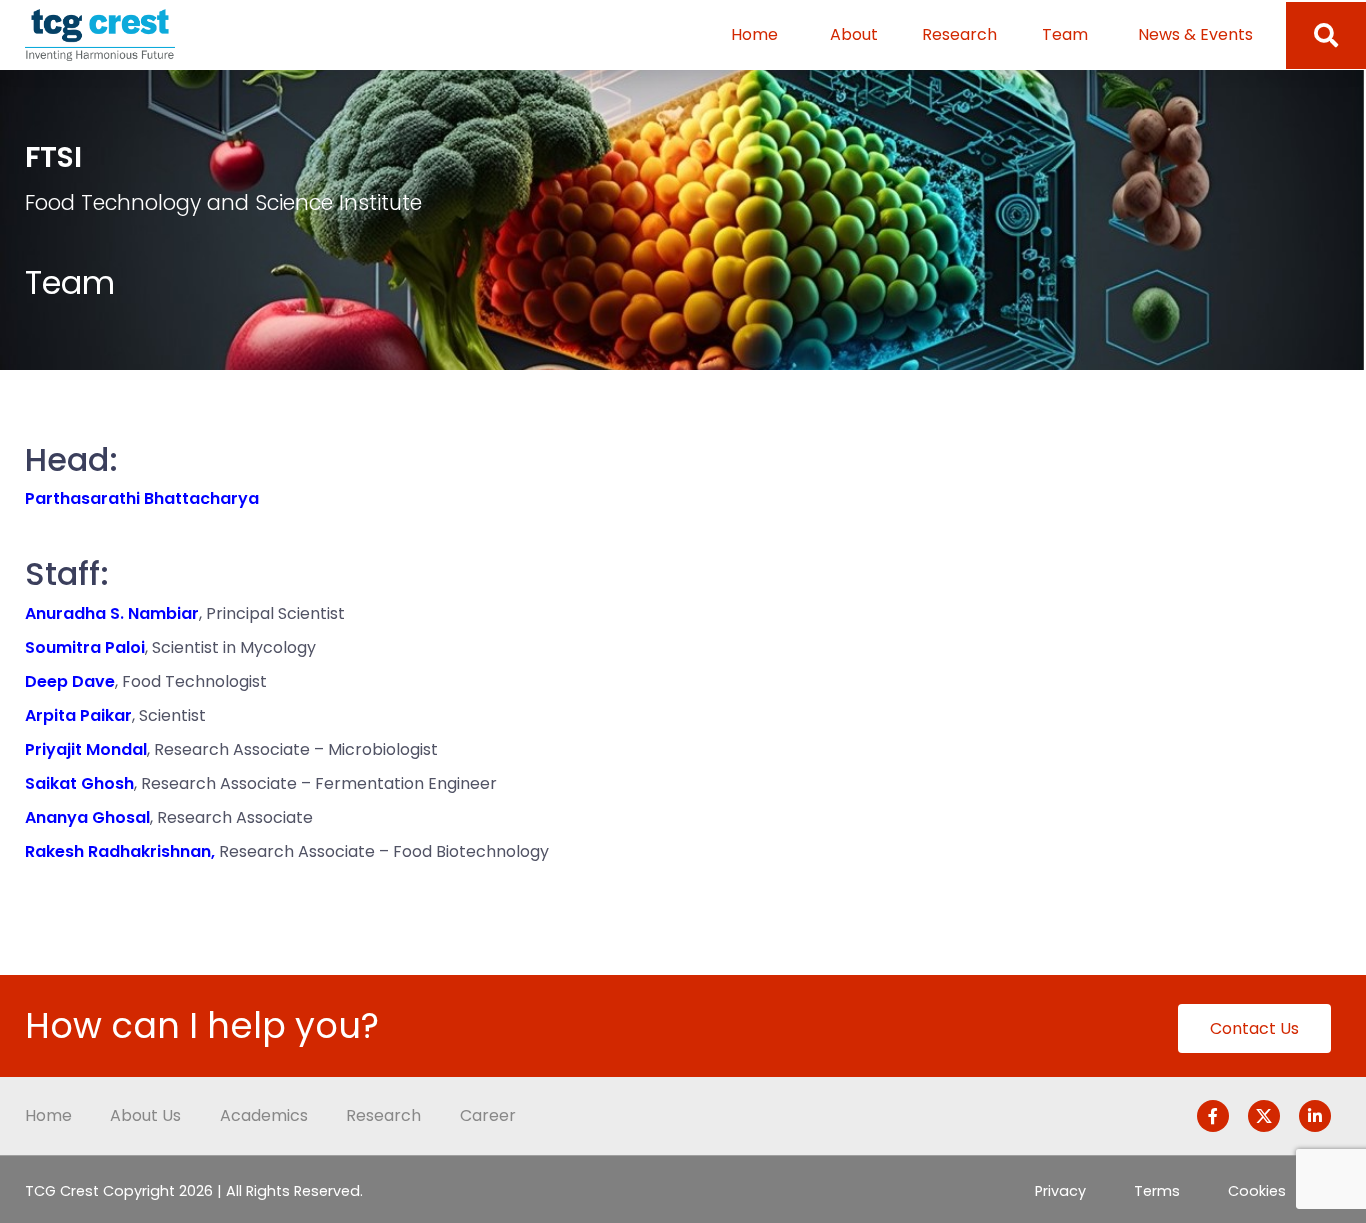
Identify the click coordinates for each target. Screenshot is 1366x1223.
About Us (145, 1115)
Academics (264, 1115)
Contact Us (1254, 1028)
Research (959, 34)
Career (488, 1115)
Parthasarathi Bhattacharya (142, 498)
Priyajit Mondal (86, 749)
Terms (1157, 1191)
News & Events (1195, 34)
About (854, 34)
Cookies (1257, 1191)
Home (754, 34)
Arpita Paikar (78, 715)
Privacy (1060, 1191)
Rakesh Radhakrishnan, (120, 851)
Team (1065, 34)
